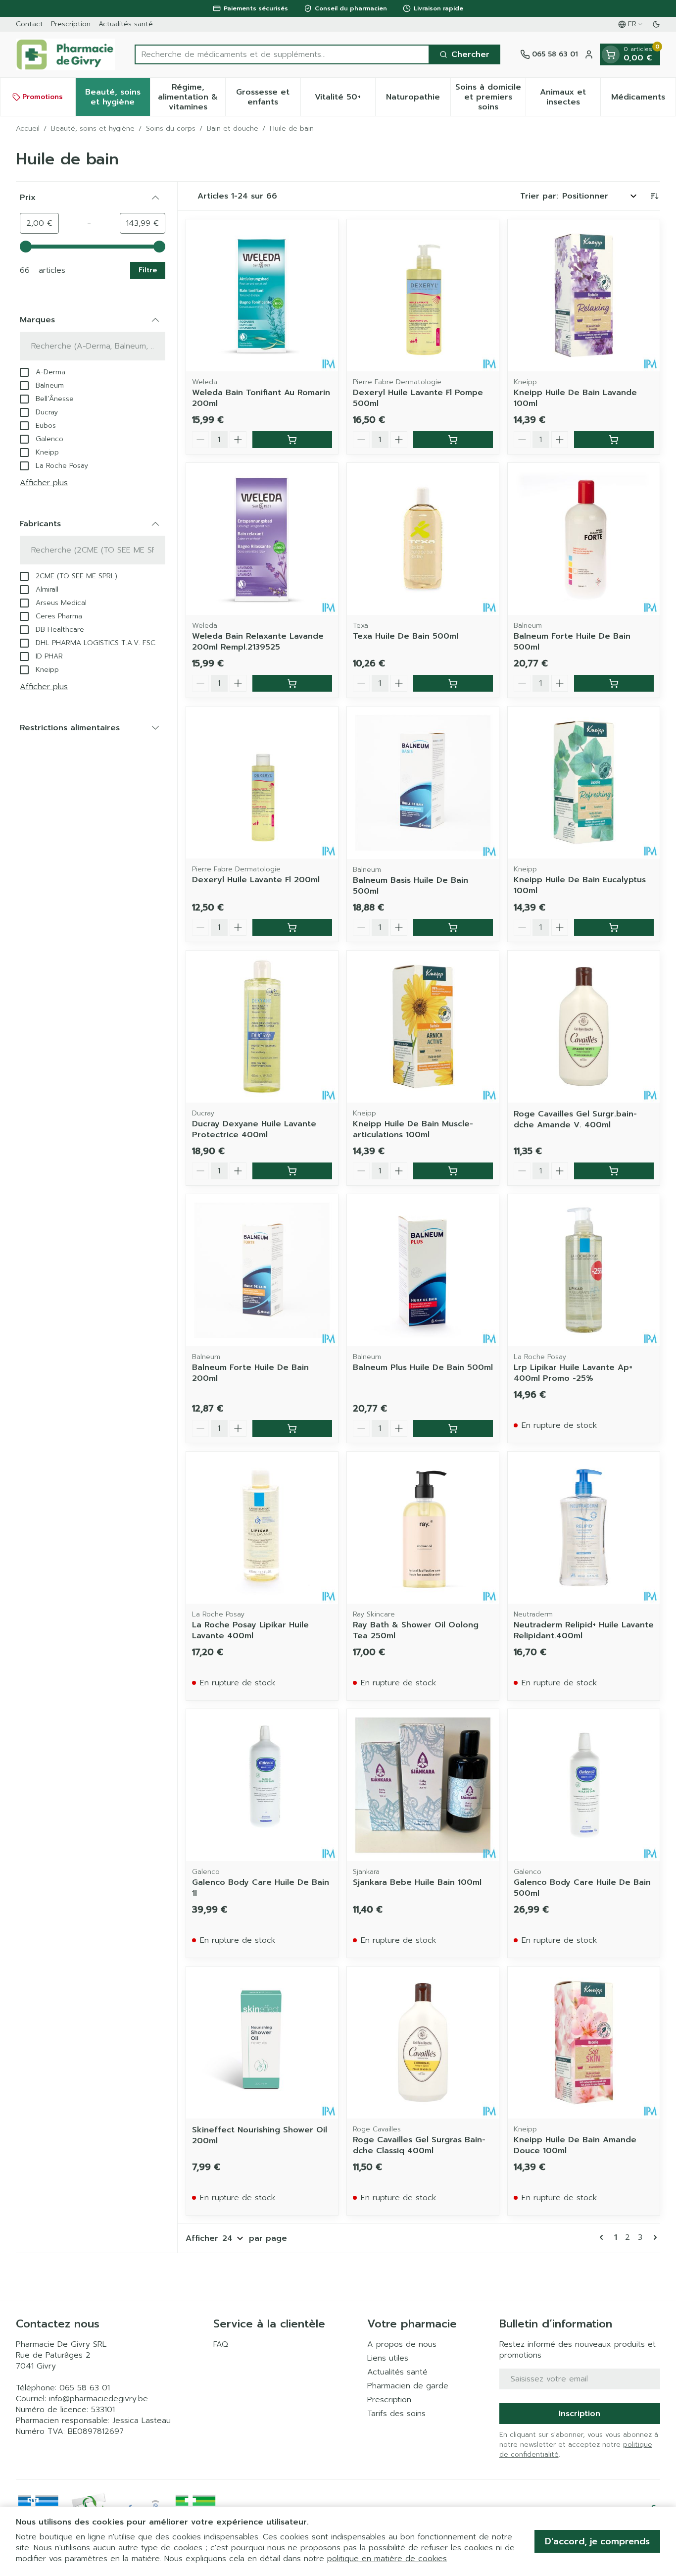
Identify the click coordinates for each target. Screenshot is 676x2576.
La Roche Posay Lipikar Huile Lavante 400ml (250, 1630)
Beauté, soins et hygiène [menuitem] (118, 97)
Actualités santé (126, 24)
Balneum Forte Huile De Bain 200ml (250, 1373)
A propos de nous (402, 2344)
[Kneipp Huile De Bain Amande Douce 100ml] (584, 2043)
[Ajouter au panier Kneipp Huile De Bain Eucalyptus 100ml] (614, 927)
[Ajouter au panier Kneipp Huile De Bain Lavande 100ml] (614, 440)
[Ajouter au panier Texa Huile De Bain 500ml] (453, 683)
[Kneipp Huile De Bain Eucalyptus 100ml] (584, 783)
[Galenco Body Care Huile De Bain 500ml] (584, 1785)
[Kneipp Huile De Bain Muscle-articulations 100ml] (423, 1027)
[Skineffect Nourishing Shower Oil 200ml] (262, 2043)
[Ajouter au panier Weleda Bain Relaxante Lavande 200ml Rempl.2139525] (292, 683)
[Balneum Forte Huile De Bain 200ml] (262, 1270)
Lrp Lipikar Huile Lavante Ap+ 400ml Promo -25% (573, 1373)
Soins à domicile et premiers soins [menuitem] (490, 97)
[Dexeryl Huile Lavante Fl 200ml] (262, 783)
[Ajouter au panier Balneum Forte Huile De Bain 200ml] (292, 1428)
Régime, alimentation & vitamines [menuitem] (192, 97)
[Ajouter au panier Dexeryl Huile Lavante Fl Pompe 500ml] (453, 440)
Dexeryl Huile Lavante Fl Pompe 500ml (418, 398)
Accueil (28, 129)
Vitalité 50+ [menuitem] (345, 100)
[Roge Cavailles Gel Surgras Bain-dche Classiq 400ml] (423, 2043)
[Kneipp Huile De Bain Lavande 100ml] (584, 295)
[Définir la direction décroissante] (654, 196)
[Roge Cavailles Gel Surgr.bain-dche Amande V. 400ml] (584, 1027)
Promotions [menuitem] (43, 97)
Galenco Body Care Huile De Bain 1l (261, 1888)
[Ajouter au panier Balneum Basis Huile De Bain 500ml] (453, 927)
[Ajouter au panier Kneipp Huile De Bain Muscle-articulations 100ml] (453, 1171)
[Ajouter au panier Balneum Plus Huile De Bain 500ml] (453, 1428)
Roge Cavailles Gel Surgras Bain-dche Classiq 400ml (419, 2145)
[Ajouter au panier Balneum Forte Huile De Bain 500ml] (614, 683)
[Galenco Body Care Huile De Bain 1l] (262, 1785)
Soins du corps (171, 129)
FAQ (221, 2344)
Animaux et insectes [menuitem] (570, 97)
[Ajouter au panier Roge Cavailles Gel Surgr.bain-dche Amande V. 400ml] (614, 1171)
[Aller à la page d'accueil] (65, 54)
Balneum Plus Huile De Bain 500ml (423, 1367)
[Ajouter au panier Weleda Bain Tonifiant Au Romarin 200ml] (292, 440)
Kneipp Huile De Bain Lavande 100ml (575, 398)
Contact (29, 24)
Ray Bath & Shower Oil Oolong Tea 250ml (416, 1630)
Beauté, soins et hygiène (93, 129)
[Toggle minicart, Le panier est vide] (611, 54)
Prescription (71, 24)
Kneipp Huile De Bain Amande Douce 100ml (575, 2145)
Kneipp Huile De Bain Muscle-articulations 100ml (413, 1129)
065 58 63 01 (85, 2388)
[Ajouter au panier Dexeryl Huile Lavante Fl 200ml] (292, 927)
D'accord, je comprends (597, 2541)
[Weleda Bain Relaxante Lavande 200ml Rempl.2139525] (262, 539)
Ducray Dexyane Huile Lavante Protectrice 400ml (254, 1129)
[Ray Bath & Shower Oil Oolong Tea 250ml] (423, 1528)
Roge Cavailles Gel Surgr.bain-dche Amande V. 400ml (575, 1119)
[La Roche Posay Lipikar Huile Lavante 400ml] (262, 1528)
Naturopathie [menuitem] (418, 100)
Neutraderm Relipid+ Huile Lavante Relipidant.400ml (584, 1630)
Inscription (579, 2414)
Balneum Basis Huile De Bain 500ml (410, 886)
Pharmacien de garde (408, 2386)
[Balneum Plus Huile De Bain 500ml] (423, 1270)
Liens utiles (388, 2358)
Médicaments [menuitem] (643, 100)
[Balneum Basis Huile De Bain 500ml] (423, 783)
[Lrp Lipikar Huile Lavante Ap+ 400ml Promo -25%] (584, 1270)
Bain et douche (233, 129)
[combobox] (282, 54)
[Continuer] (653, 2237)
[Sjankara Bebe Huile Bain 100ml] (423, 1785)
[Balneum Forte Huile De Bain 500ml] (584, 539)
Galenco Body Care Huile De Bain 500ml (582, 1888)
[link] (603, 2237)
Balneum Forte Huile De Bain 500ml (572, 642)
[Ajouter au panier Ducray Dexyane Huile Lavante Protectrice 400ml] (292, 1171)
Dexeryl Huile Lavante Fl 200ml (256, 880)
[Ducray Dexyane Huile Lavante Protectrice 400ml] (262, 1027)
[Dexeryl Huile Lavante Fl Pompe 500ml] (423, 295)
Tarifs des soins (396, 2414)
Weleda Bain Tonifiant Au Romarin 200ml (261, 398)
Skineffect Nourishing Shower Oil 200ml (260, 2135)
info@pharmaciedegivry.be (98, 2399)
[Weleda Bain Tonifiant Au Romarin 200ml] (262, 295)
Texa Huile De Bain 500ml (406, 636)
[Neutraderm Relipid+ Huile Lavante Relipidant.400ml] (584, 1528)
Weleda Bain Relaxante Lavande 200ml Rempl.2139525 (258, 642)
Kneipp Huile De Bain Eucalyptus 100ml (580, 885)
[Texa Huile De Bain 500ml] (423, 539)
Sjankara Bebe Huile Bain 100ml (417, 1882)
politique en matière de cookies (387, 2559)
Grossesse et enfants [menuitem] (268, 97)
